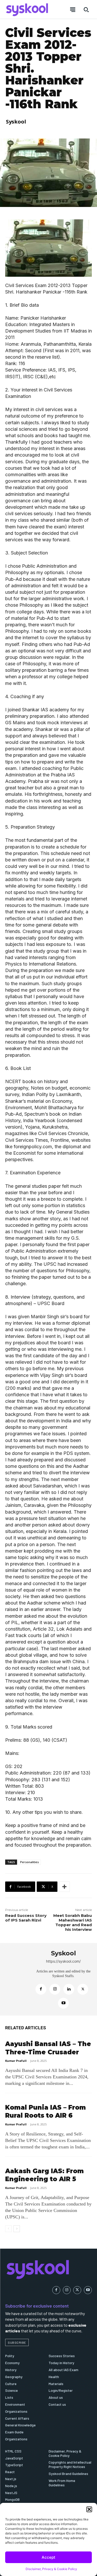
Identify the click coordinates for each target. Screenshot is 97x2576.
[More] (64, 1887)
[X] (83, 1989)
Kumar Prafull (16, 2061)
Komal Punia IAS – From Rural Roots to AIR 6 (46, 2111)
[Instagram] (55, 1989)
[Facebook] (41, 1989)
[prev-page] (8, 2229)
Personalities (29, 1862)
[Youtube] (63, 2003)
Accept (48, 2557)
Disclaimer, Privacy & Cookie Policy (51, 2569)
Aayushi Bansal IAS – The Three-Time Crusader (48, 2048)
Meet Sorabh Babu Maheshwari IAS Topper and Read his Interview (73, 1922)
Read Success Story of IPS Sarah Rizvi (26, 1918)
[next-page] (17, 2229)
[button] (89, 2509)
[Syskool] (18, 1979)
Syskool (16, 122)
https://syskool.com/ (63, 1961)
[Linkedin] (69, 1989)
